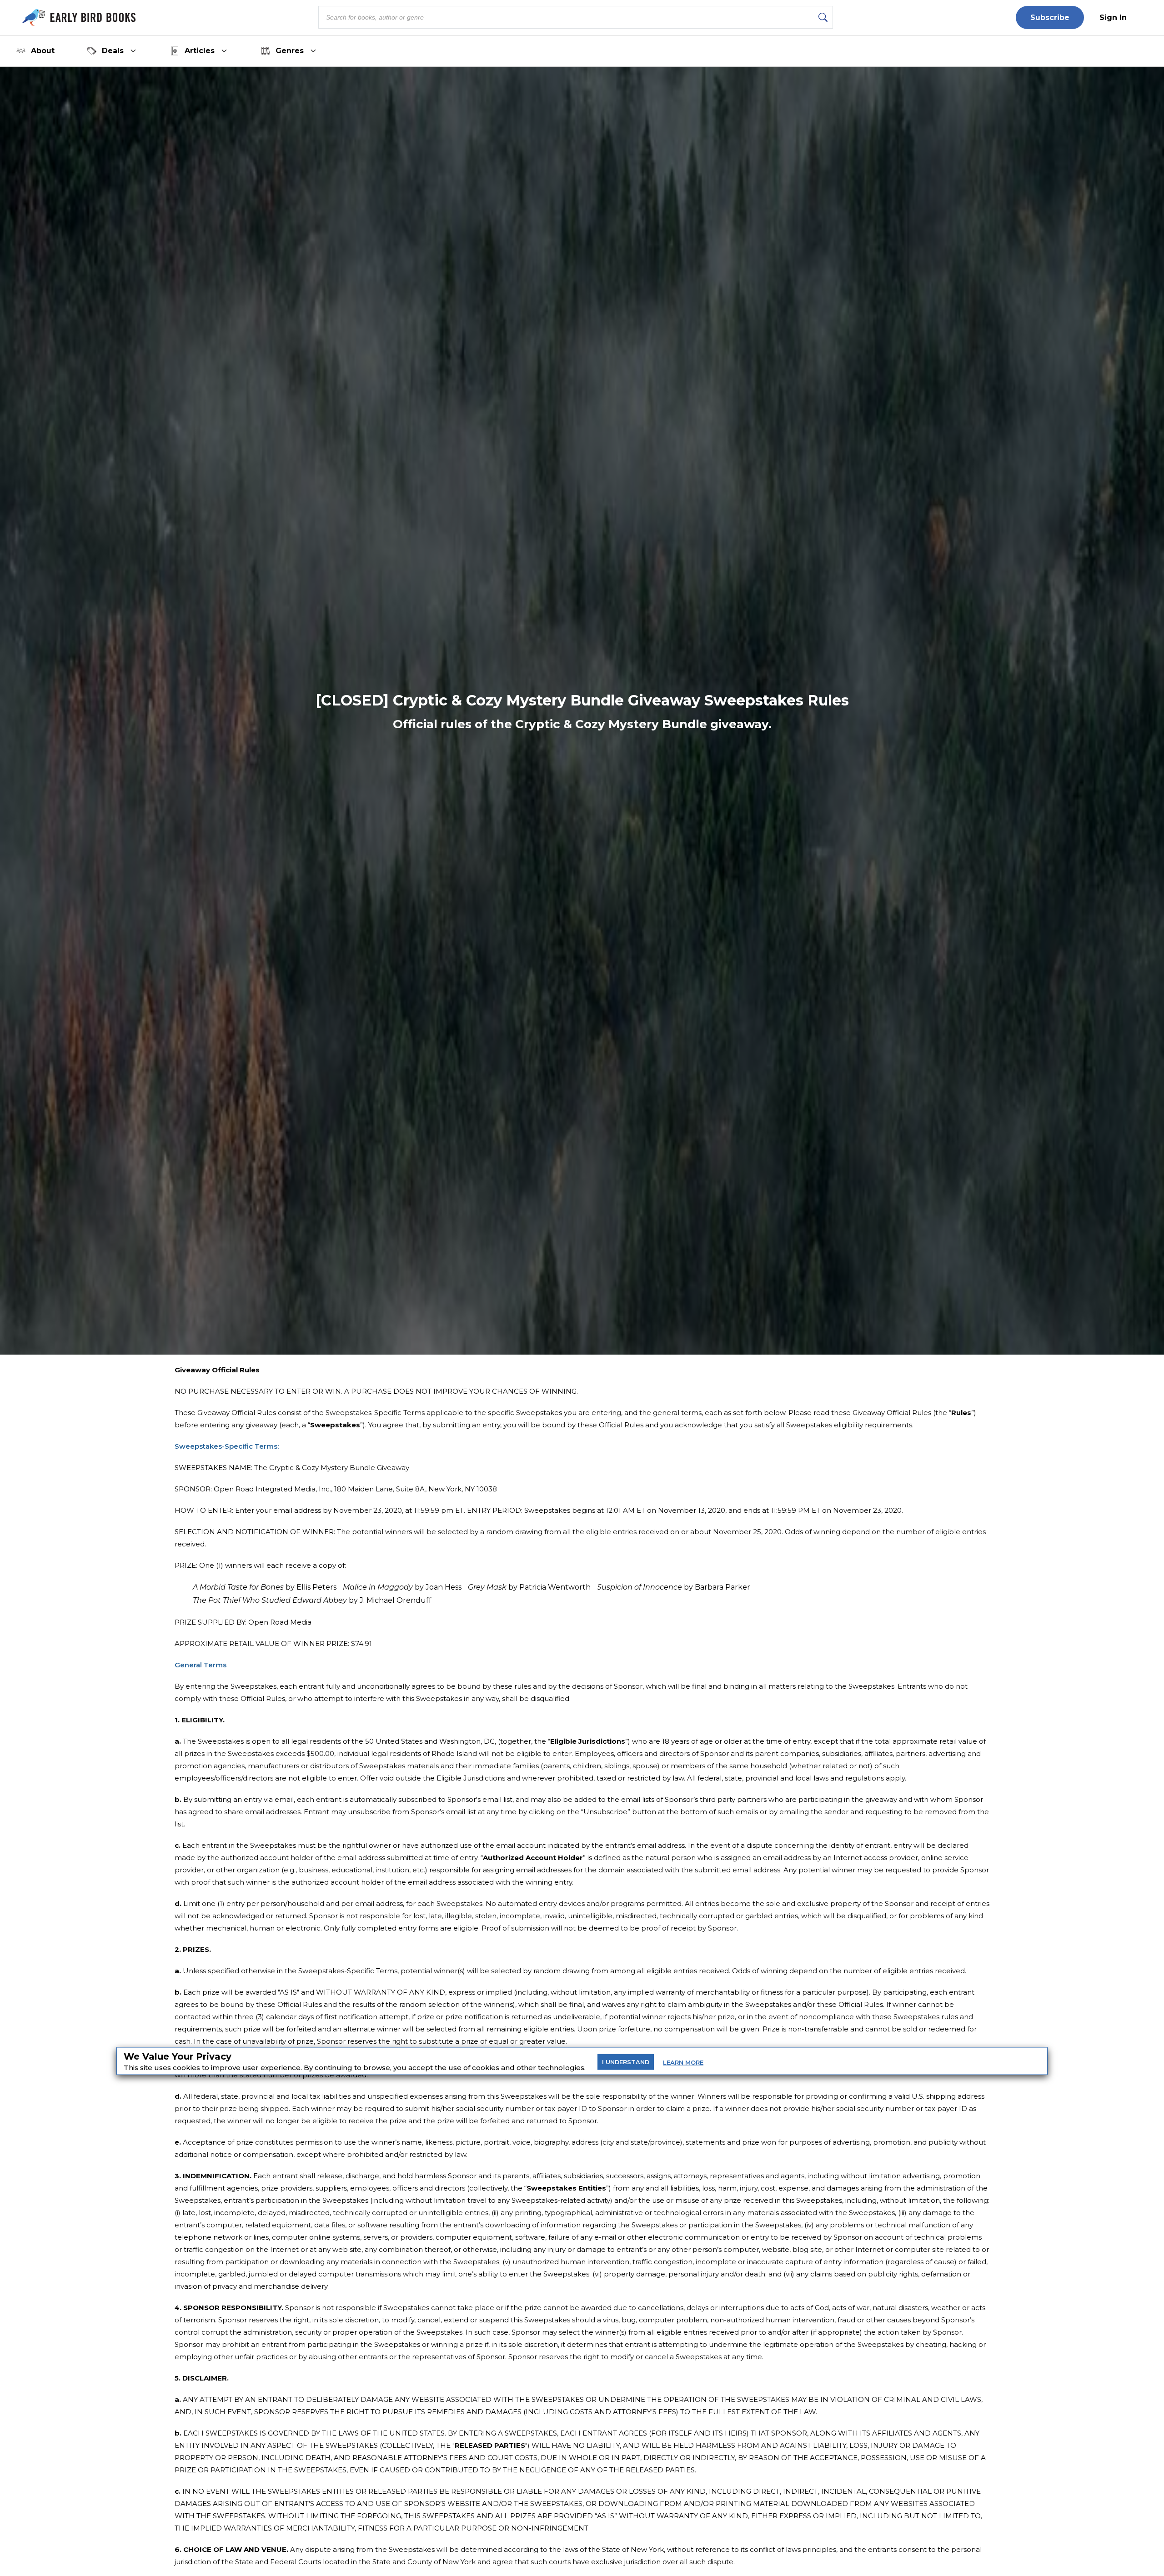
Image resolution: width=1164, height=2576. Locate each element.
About (43, 51)
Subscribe (1050, 18)
